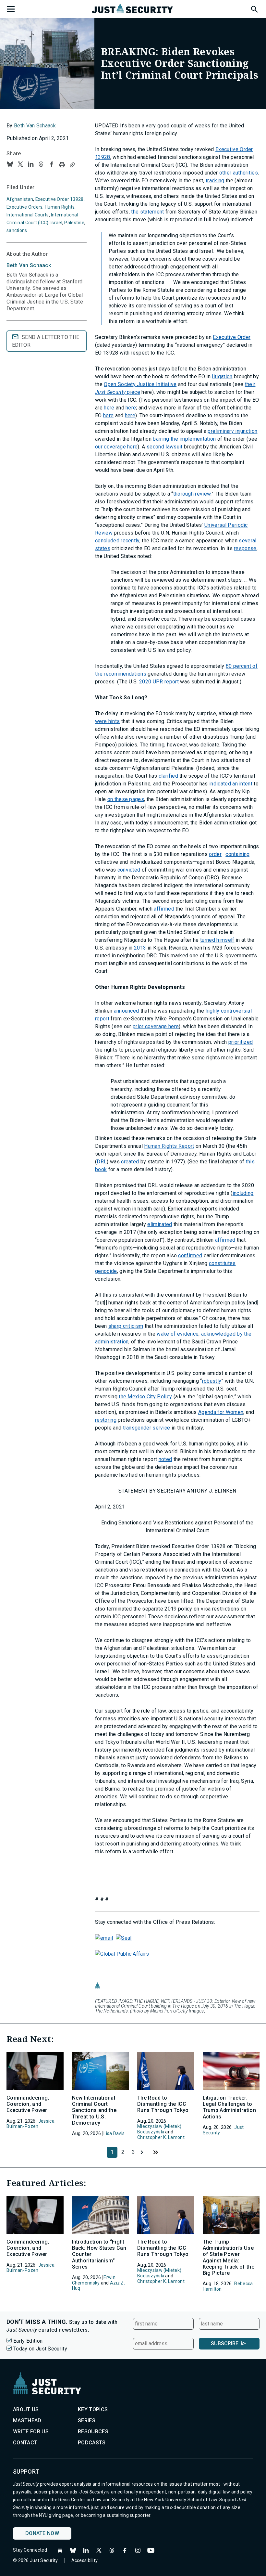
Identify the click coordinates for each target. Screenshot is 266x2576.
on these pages (126, 799)
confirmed (190, 1256)
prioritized (241, 1042)
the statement (147, 212)
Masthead (27, 2421)
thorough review (192, 494)
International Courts (28, 215)
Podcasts (92, 2443)
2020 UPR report (159, 682)
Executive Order (232, 337)
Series (87, 2421)
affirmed (164, 909)
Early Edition (28, 2341)
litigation (222, 376)
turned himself (217, 940)
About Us (26, 2409)
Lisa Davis (114, 2133)
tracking (215, 181)
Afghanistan (20, 199)
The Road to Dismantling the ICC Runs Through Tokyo (163, 2104)
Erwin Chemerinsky (94, 2280)
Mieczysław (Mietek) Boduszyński (159, 2129)
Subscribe (225, 2343)
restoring (106, 1420)
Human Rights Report (169, 1146)
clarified (168, 776)
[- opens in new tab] (104, 1938)
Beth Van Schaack (35, 126)
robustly (212, 1381)
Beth (29, 265)
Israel (56, 223)
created (130, 1162)
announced (127, 1011)
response (245, 548)
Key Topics (93, 2409)
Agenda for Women (221, 1412)
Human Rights (60, 207)
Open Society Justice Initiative (140, 384)
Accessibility (85, 2560)
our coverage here (116, 447)
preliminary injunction (232, 431)
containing (237, 854)
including (243, 1193)
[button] (254, 8)
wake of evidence (178, 1334)
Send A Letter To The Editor (46, 341)
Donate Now (42, 2533)
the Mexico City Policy (145, 1397)
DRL (102, 1162)
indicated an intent (231, 784)
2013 (140, 948)
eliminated (160, 1224)
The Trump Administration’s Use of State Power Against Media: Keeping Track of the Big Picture (229, 2257)
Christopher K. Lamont (161, 2137)
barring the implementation (184, 439)
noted (165, 1459)
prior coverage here (156, 1026)
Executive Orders (24, 207)
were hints (107, 721)
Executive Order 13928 (60, 199)
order (215, 854)
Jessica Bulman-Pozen (30, 2124)
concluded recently (117, 541)
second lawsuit (164, 447)
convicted (129, 870)
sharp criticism (126, 1326)
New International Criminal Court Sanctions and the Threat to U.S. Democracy (94, 2110)
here (109, 408)
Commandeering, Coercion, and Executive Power (28, 2104)
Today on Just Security (40, 2349)
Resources (93, 2432)
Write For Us (31, 2432)
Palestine (74, 223)
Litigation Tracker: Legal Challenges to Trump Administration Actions (229, 2107)
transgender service (147, 1428)
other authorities (239, 173)
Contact (25, 2443)
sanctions (17, 230)
